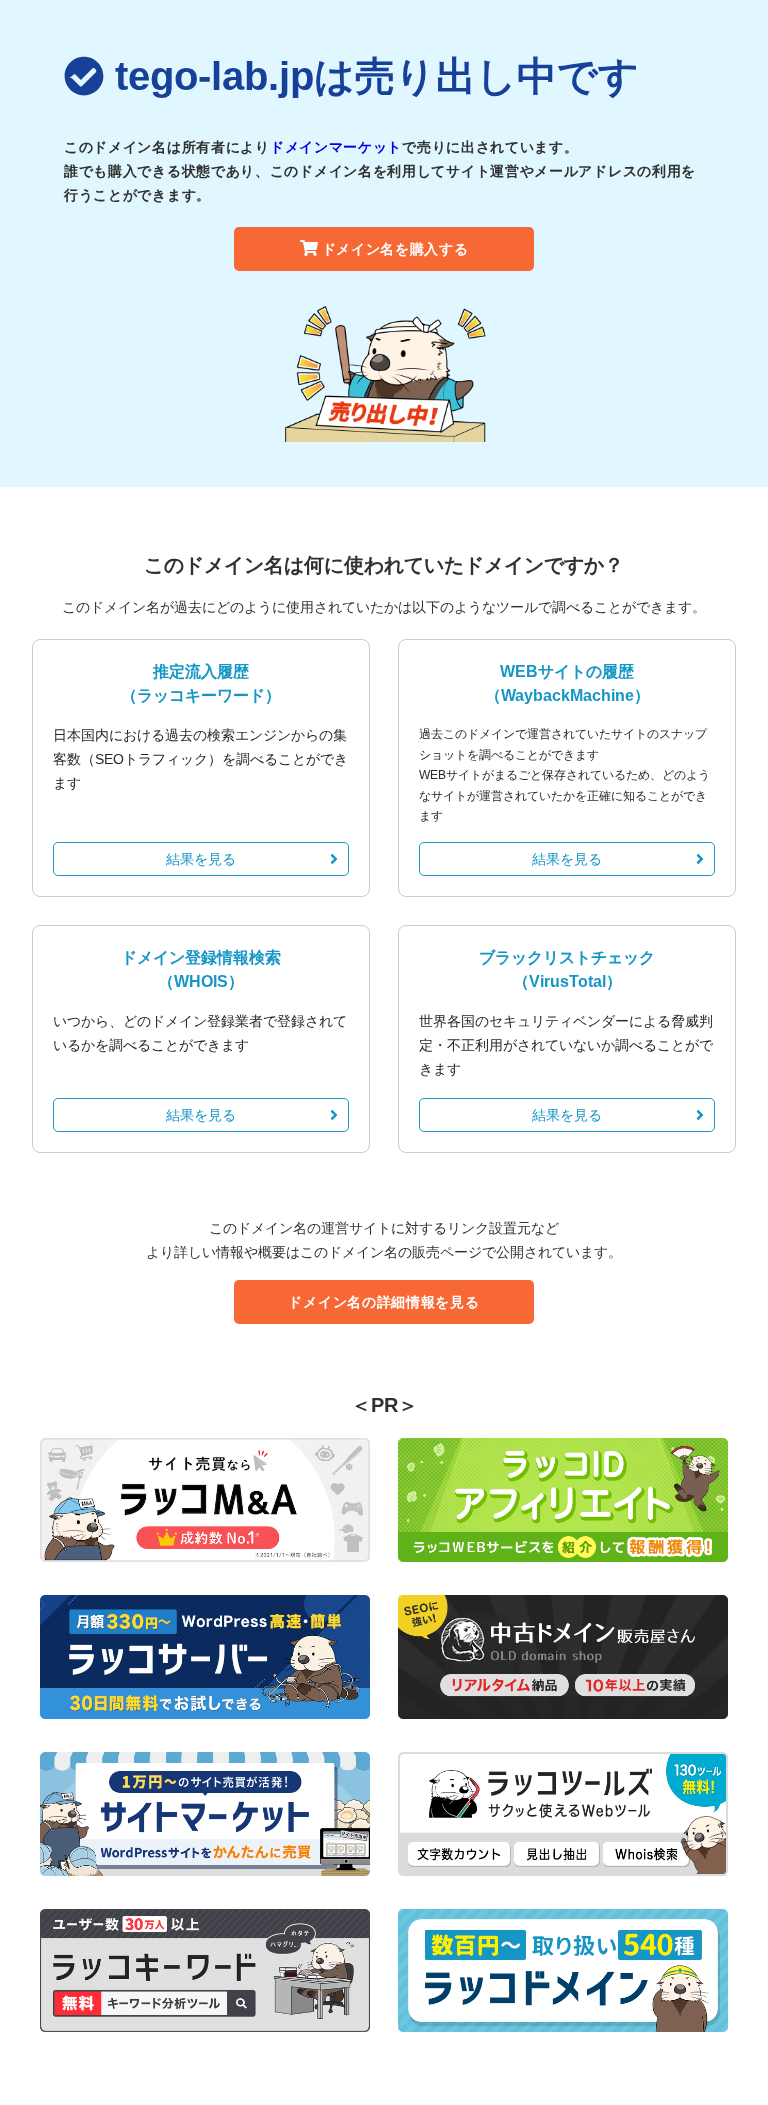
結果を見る (201, 859)
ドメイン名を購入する (395, 249)
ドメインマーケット (336, 147)
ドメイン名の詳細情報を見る (383, 1302)
